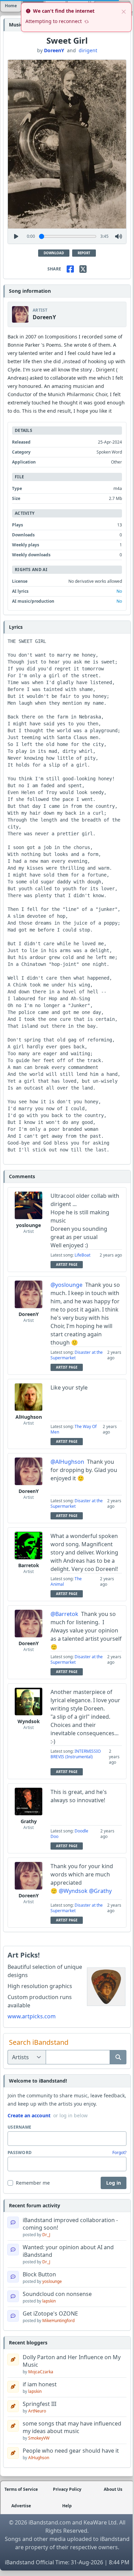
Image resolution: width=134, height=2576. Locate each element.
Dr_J (46, 2235)
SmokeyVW (39, 2438)
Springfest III (40, 2404)
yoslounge (29, 1225)
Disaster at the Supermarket (77, 1355)
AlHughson (29, 1417)
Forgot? (119, 2153)
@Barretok (64, 1614)
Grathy (29, 1821)
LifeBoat (82, 1255)
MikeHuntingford (58, 2321)
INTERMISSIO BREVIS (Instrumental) (76, 1754)
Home (11, 6)
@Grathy (100, 1891)
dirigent (88, 50)
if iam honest (40, 2384)
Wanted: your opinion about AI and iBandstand (68, 2251)
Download (54, 253)
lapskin (49, 2301)
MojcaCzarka (41, 2372)
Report (84, 253)
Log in (114, 2183)
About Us (113, 2489)
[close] (124, 11)
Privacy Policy (67, 2489)
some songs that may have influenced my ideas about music (72, 2427)
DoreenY (54, 50)
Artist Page (67, 1265)
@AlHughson (67, 1462)
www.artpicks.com (32, 2016)
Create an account (29, 2115)
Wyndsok (29, 1721)
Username (19, 2127)
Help (67, 2506)
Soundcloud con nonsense (57, 2294)
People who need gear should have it (71, 2451)
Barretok (29, 1565)
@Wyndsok (73, 1891)
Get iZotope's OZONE (50, 2313)
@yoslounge (66, 1285)
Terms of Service (21, 2489)
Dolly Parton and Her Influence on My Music (72, 2361)
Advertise (21, 2506)
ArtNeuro (37, 2411)
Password (20, 2153)
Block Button (39, 2274)
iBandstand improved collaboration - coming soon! (70, 2224)
